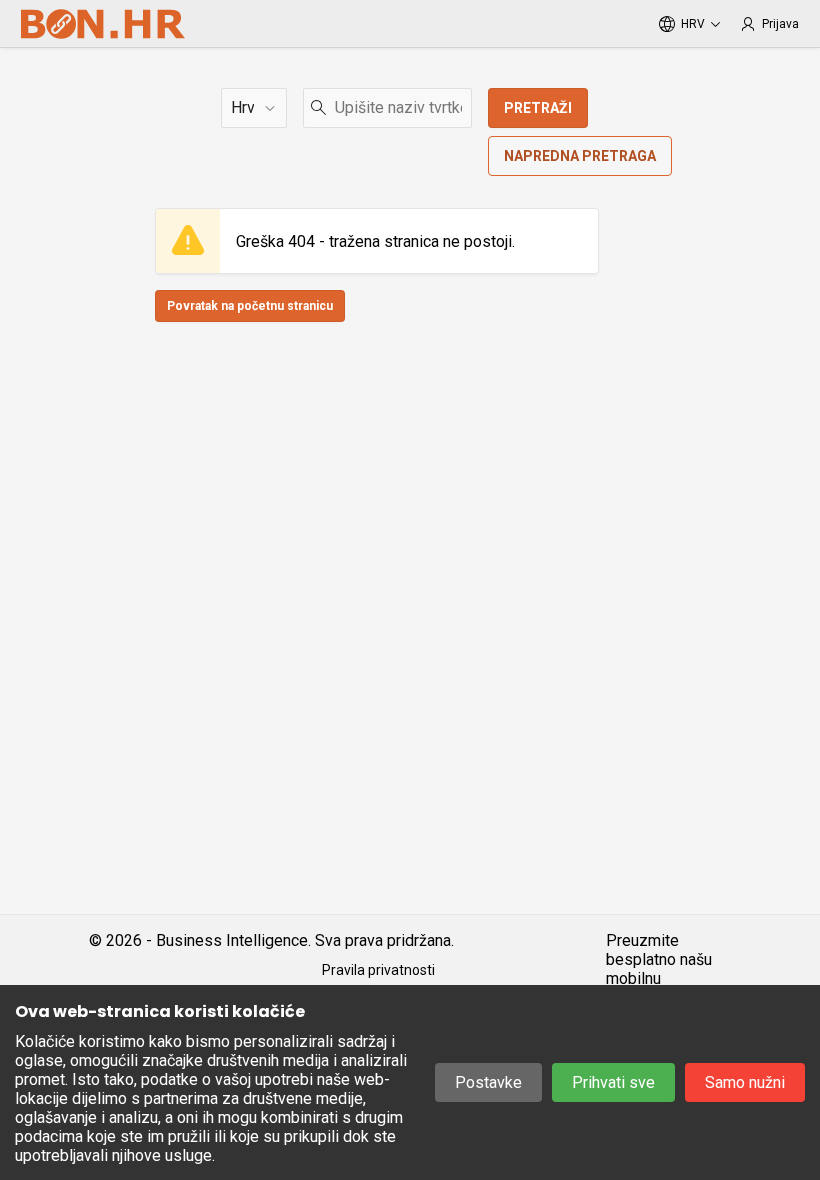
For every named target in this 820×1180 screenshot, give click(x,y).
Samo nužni (745, 1082)
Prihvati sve (613, 1082)
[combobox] (387, 108)
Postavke (488, 1082)
